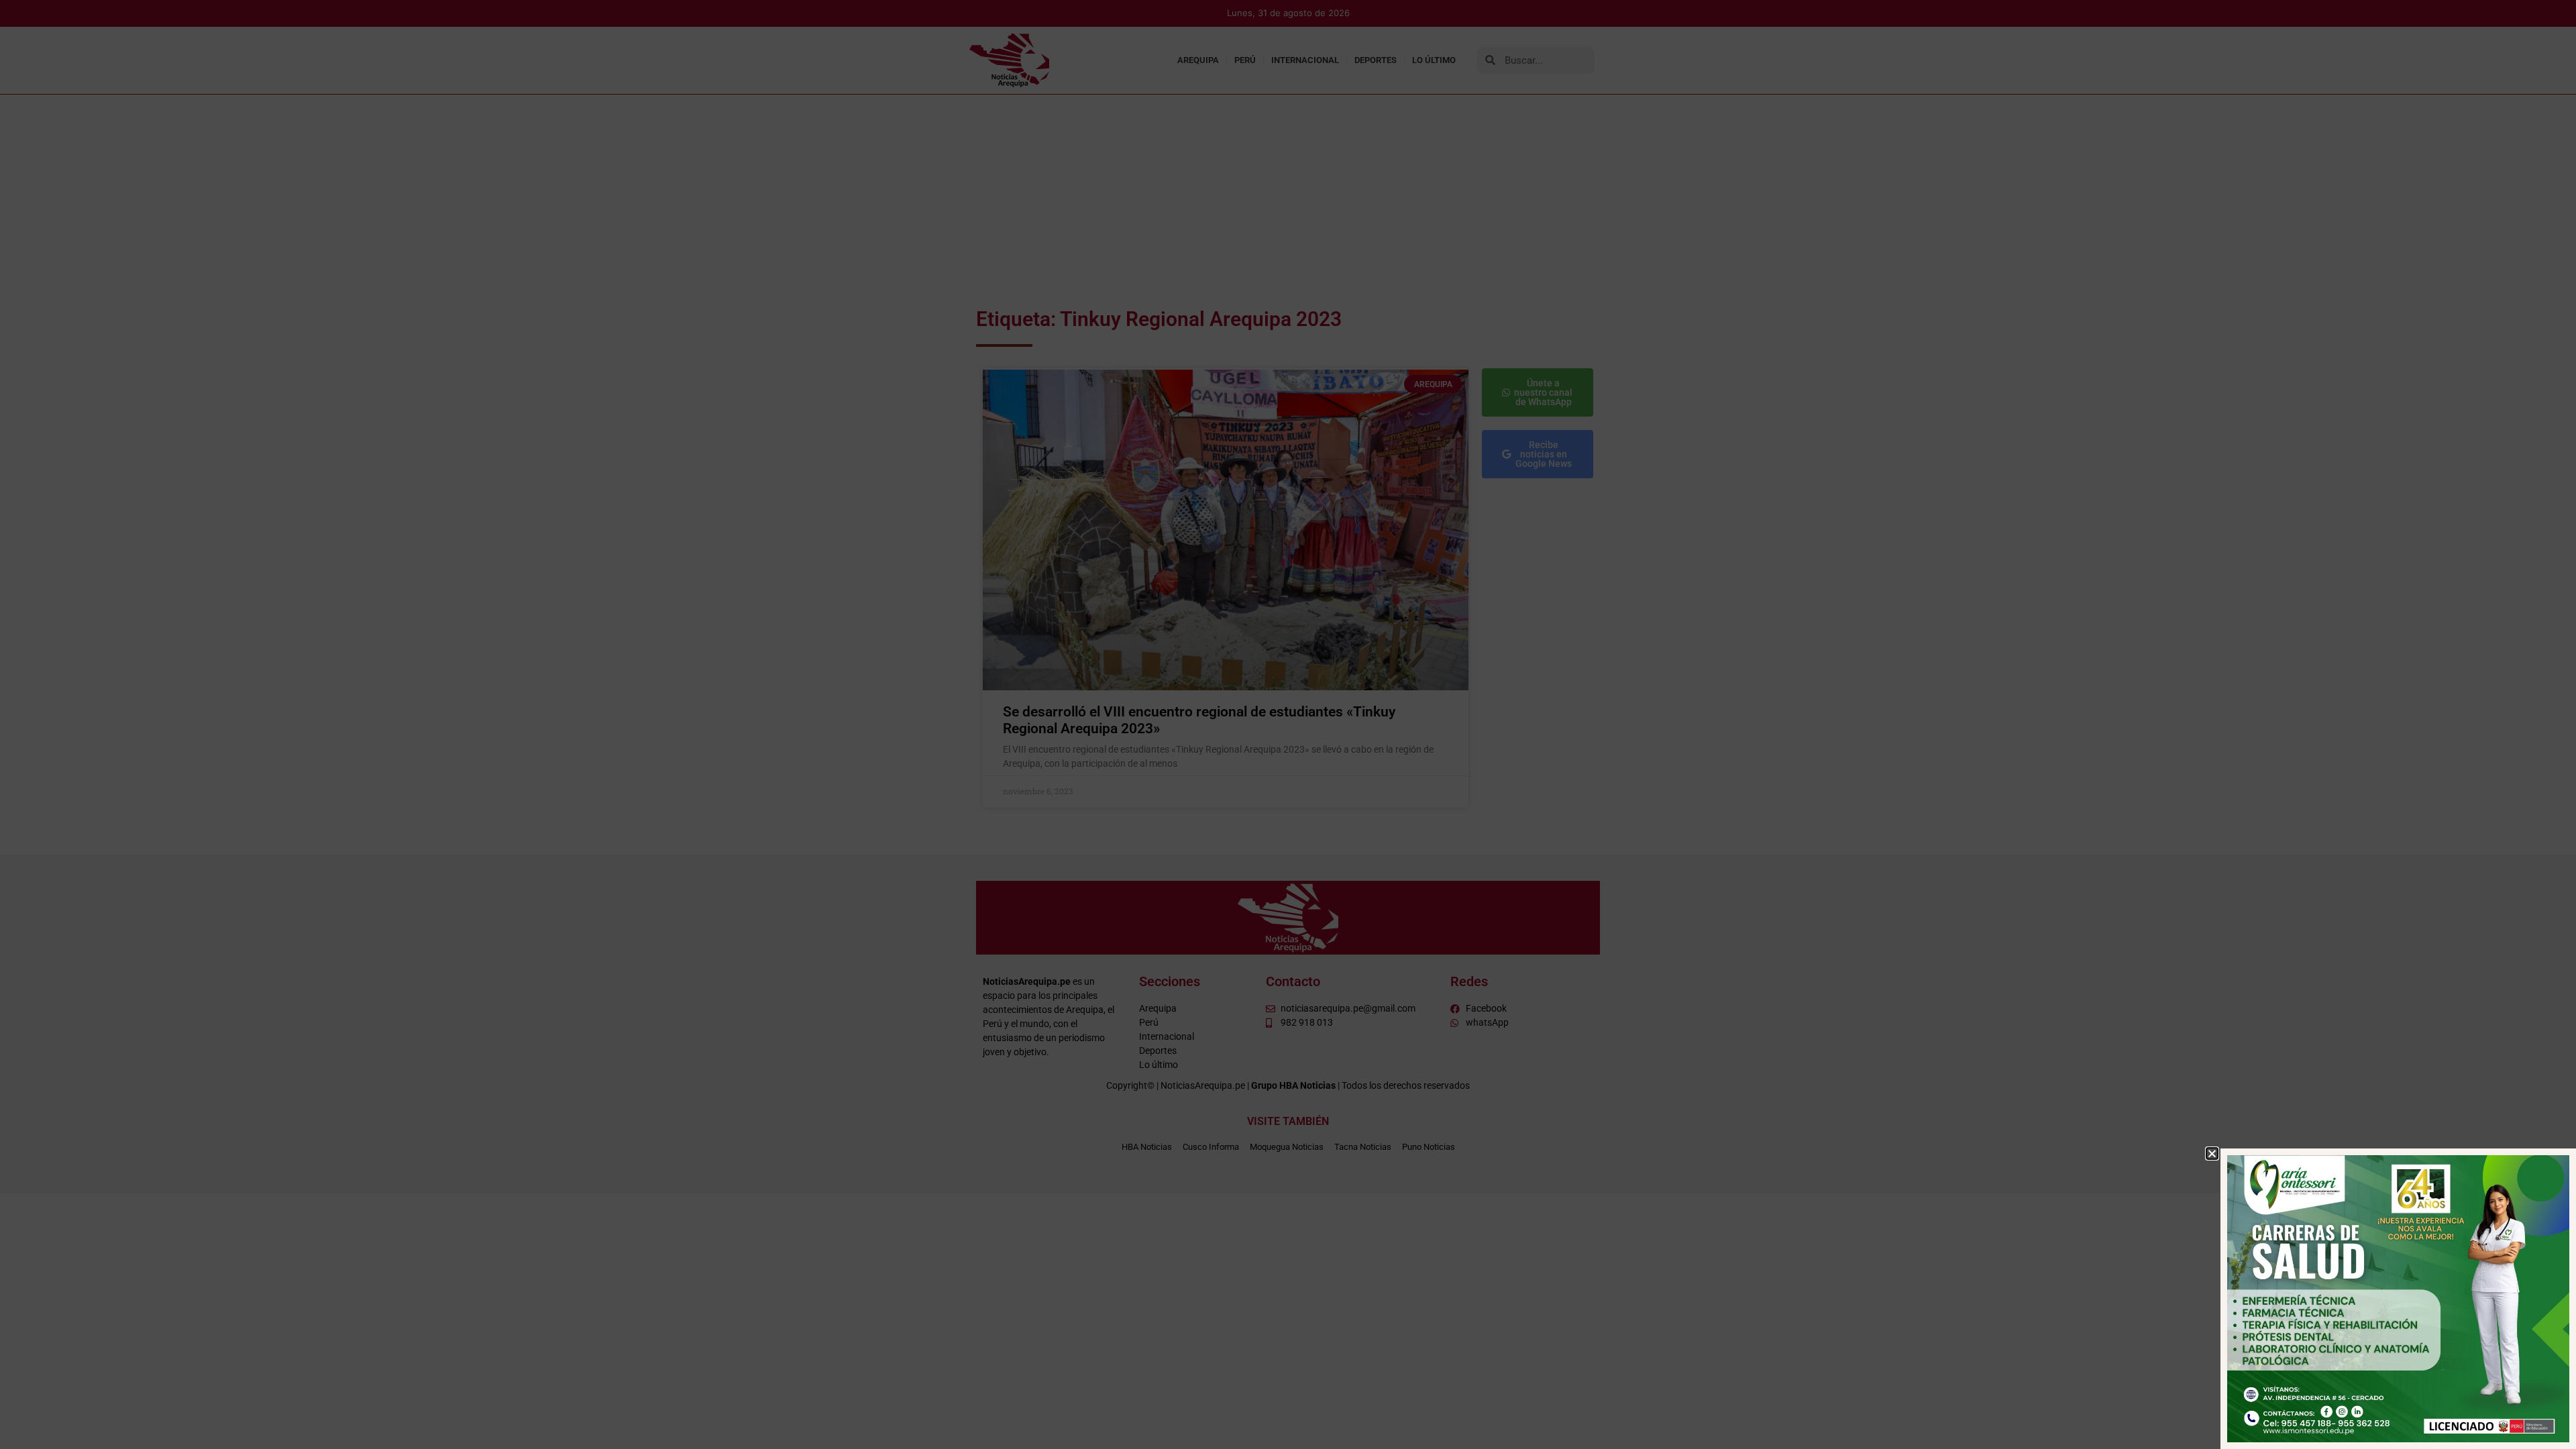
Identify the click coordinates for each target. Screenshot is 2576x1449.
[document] (1288, 724)
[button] (2212, 1153)
